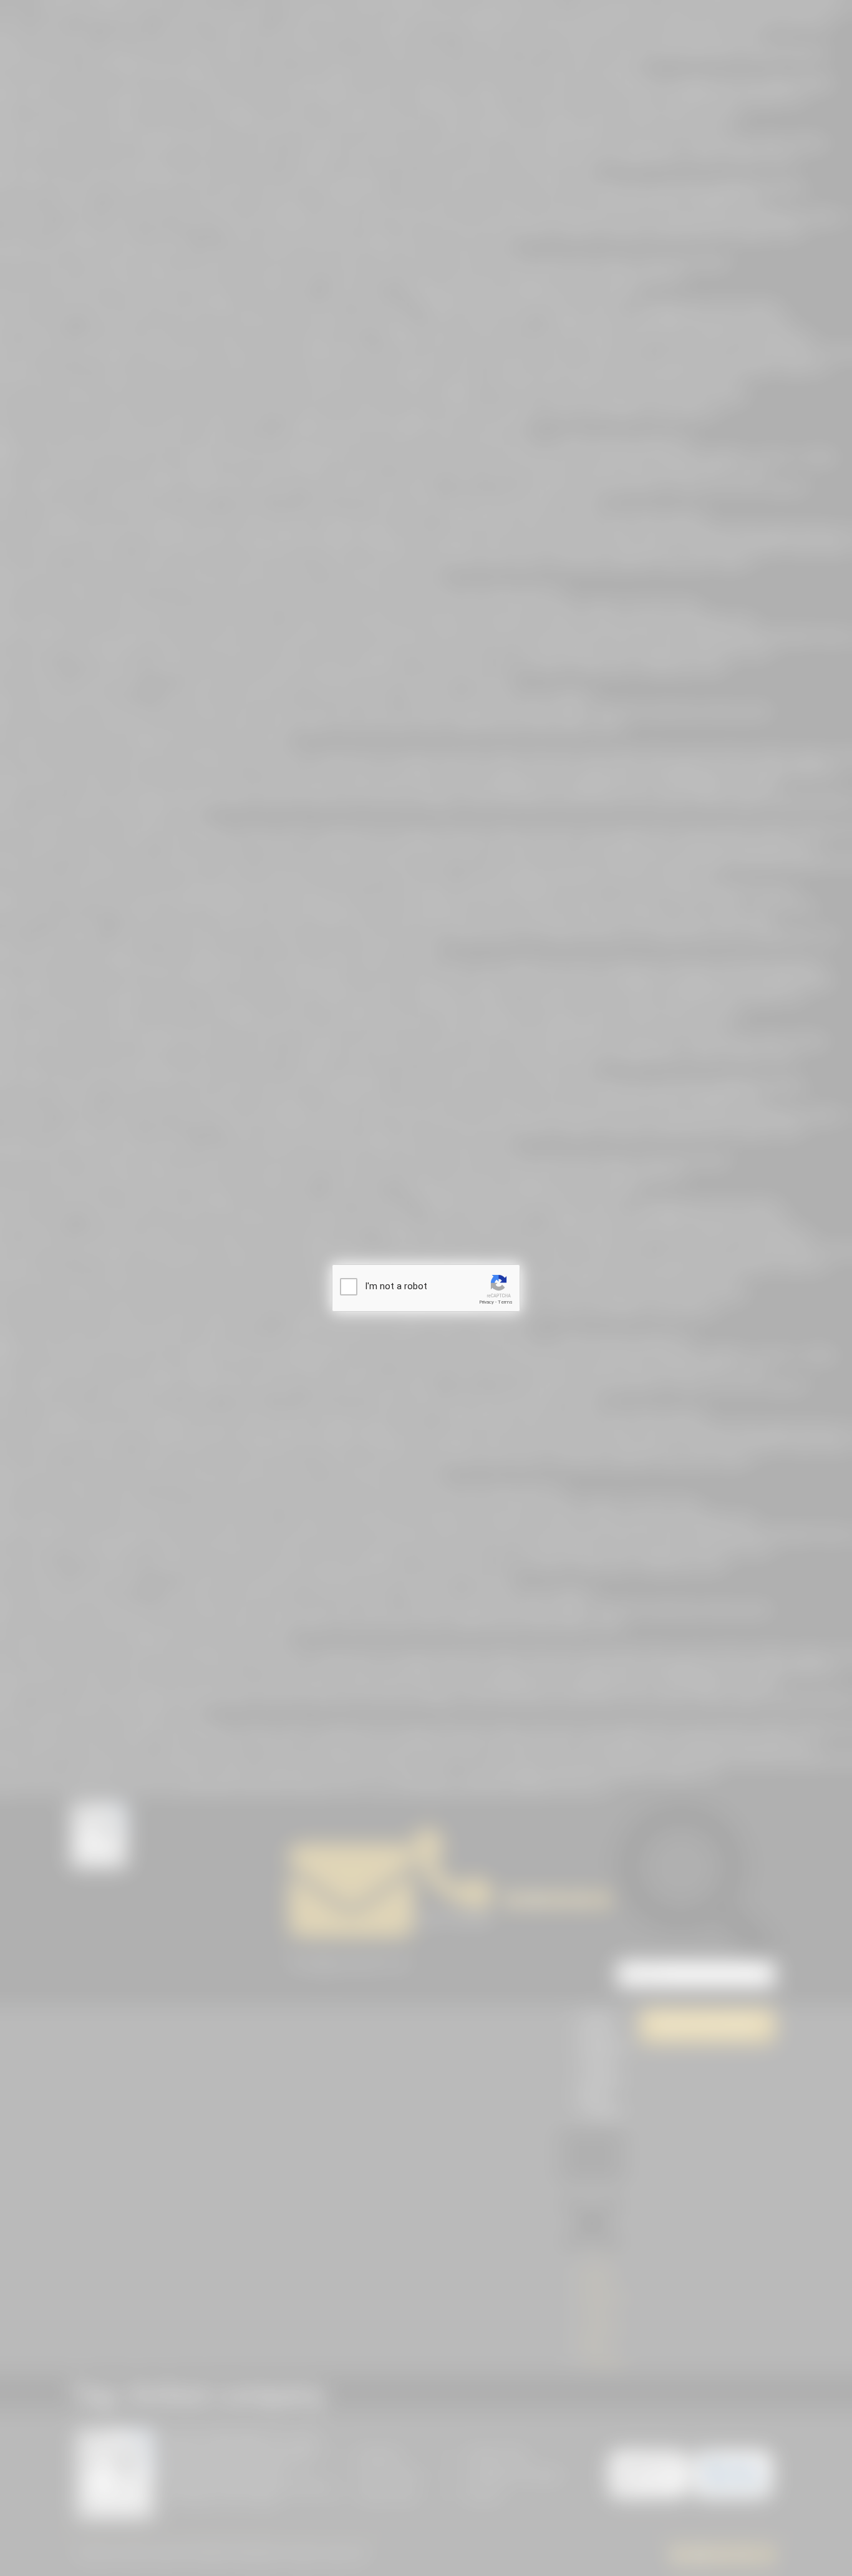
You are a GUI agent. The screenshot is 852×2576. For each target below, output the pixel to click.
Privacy (487, 1302)
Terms (505, 1302)
